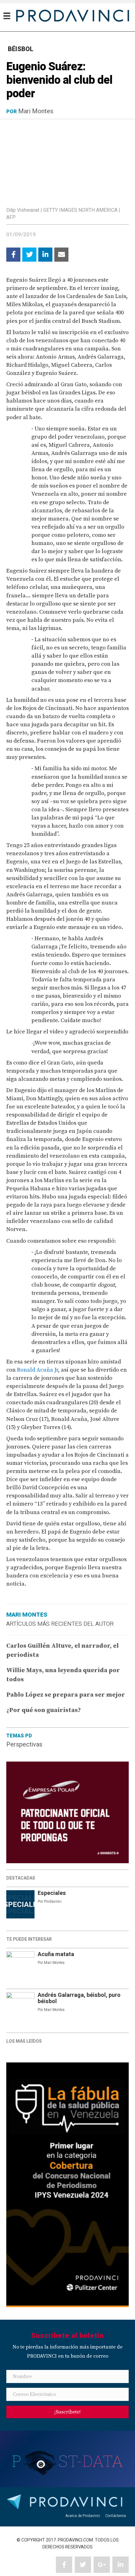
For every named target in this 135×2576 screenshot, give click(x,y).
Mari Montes (36, 111)
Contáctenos (116, 2516)
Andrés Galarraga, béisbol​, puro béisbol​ (79, 1998)
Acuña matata (56, 1954)
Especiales (52, 1893)
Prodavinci (53, 1901)
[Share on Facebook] (13, 255)
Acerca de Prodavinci (83, 2516)
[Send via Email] (61, 255)
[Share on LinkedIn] (45, 255)
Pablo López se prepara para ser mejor (66, 1695)
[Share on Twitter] (29, 255)
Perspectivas (24, 1744)
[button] (67, 2412)
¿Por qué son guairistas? (44, 1710)
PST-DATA (68, 2461)
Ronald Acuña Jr (38, 1370)
